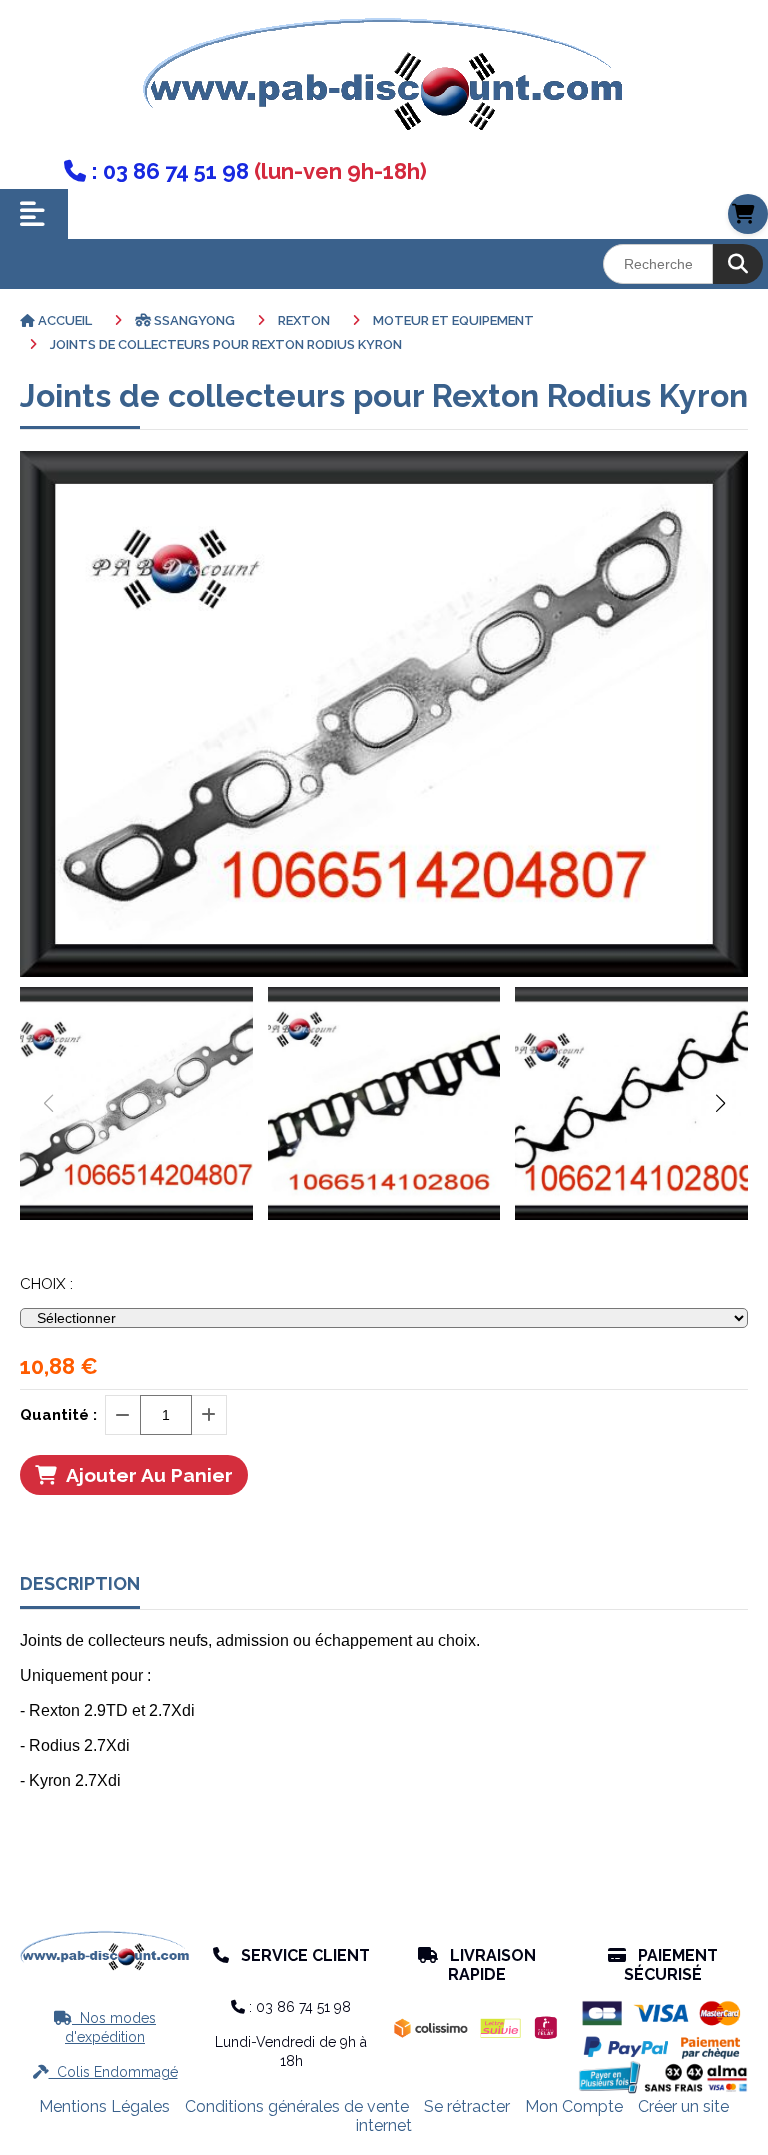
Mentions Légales (104, 2106)
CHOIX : (46, 1284)
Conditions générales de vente (297, 2106)
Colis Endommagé (105, 2072)
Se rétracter (467, 2106)
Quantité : (58, 1415)
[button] (720, 1103)
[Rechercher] (738, 264)
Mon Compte (574, 2106)
